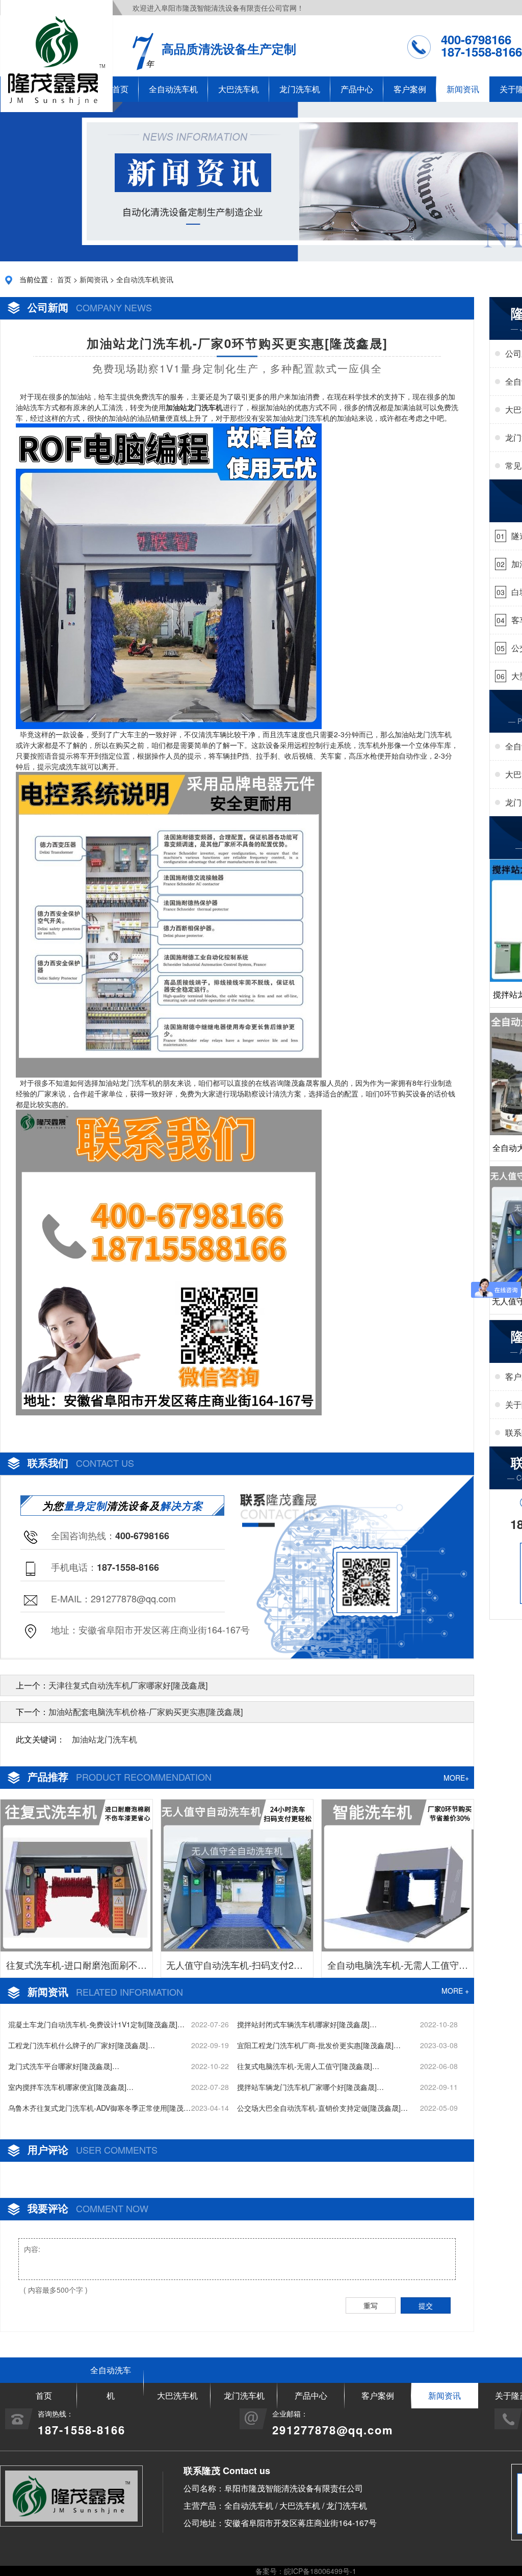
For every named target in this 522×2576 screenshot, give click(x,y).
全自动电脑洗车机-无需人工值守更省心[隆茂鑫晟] (398, 1968)
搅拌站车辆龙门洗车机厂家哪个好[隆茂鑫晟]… (310, 2087)
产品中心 (357, 89)
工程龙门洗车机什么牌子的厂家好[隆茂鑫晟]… (82, 2045)
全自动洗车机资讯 (145, 279)
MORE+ (456, 1778)
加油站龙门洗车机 (105, 1739)
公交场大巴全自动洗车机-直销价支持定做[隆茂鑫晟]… (322, 2108)
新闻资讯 (463, 89)
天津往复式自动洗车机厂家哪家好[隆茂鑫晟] (128, 1685)
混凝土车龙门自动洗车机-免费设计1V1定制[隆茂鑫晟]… (96, 2024)
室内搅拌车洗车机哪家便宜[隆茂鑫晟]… (71, 2087)
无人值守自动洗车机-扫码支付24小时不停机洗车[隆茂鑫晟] (237, 1968)
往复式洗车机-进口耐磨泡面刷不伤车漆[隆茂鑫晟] (76, 1968)
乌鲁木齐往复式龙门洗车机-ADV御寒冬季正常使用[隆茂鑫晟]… (99, 2108)
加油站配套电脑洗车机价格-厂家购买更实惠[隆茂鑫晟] (146, 1712)
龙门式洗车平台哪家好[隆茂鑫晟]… (64, 2066)
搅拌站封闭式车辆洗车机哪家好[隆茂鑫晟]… (307, 2024)
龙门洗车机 (300, 89)
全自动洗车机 (173, 89)
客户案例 (410, 89)
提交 (426, 2305)
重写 (371, 2305)
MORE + (455, 1991)
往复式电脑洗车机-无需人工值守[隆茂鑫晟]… (308, 2066)
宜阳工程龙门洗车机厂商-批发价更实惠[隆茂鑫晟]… (319, 2045)
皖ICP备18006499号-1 (320, 2571)
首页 (64, 279)
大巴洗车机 (239, 89)
